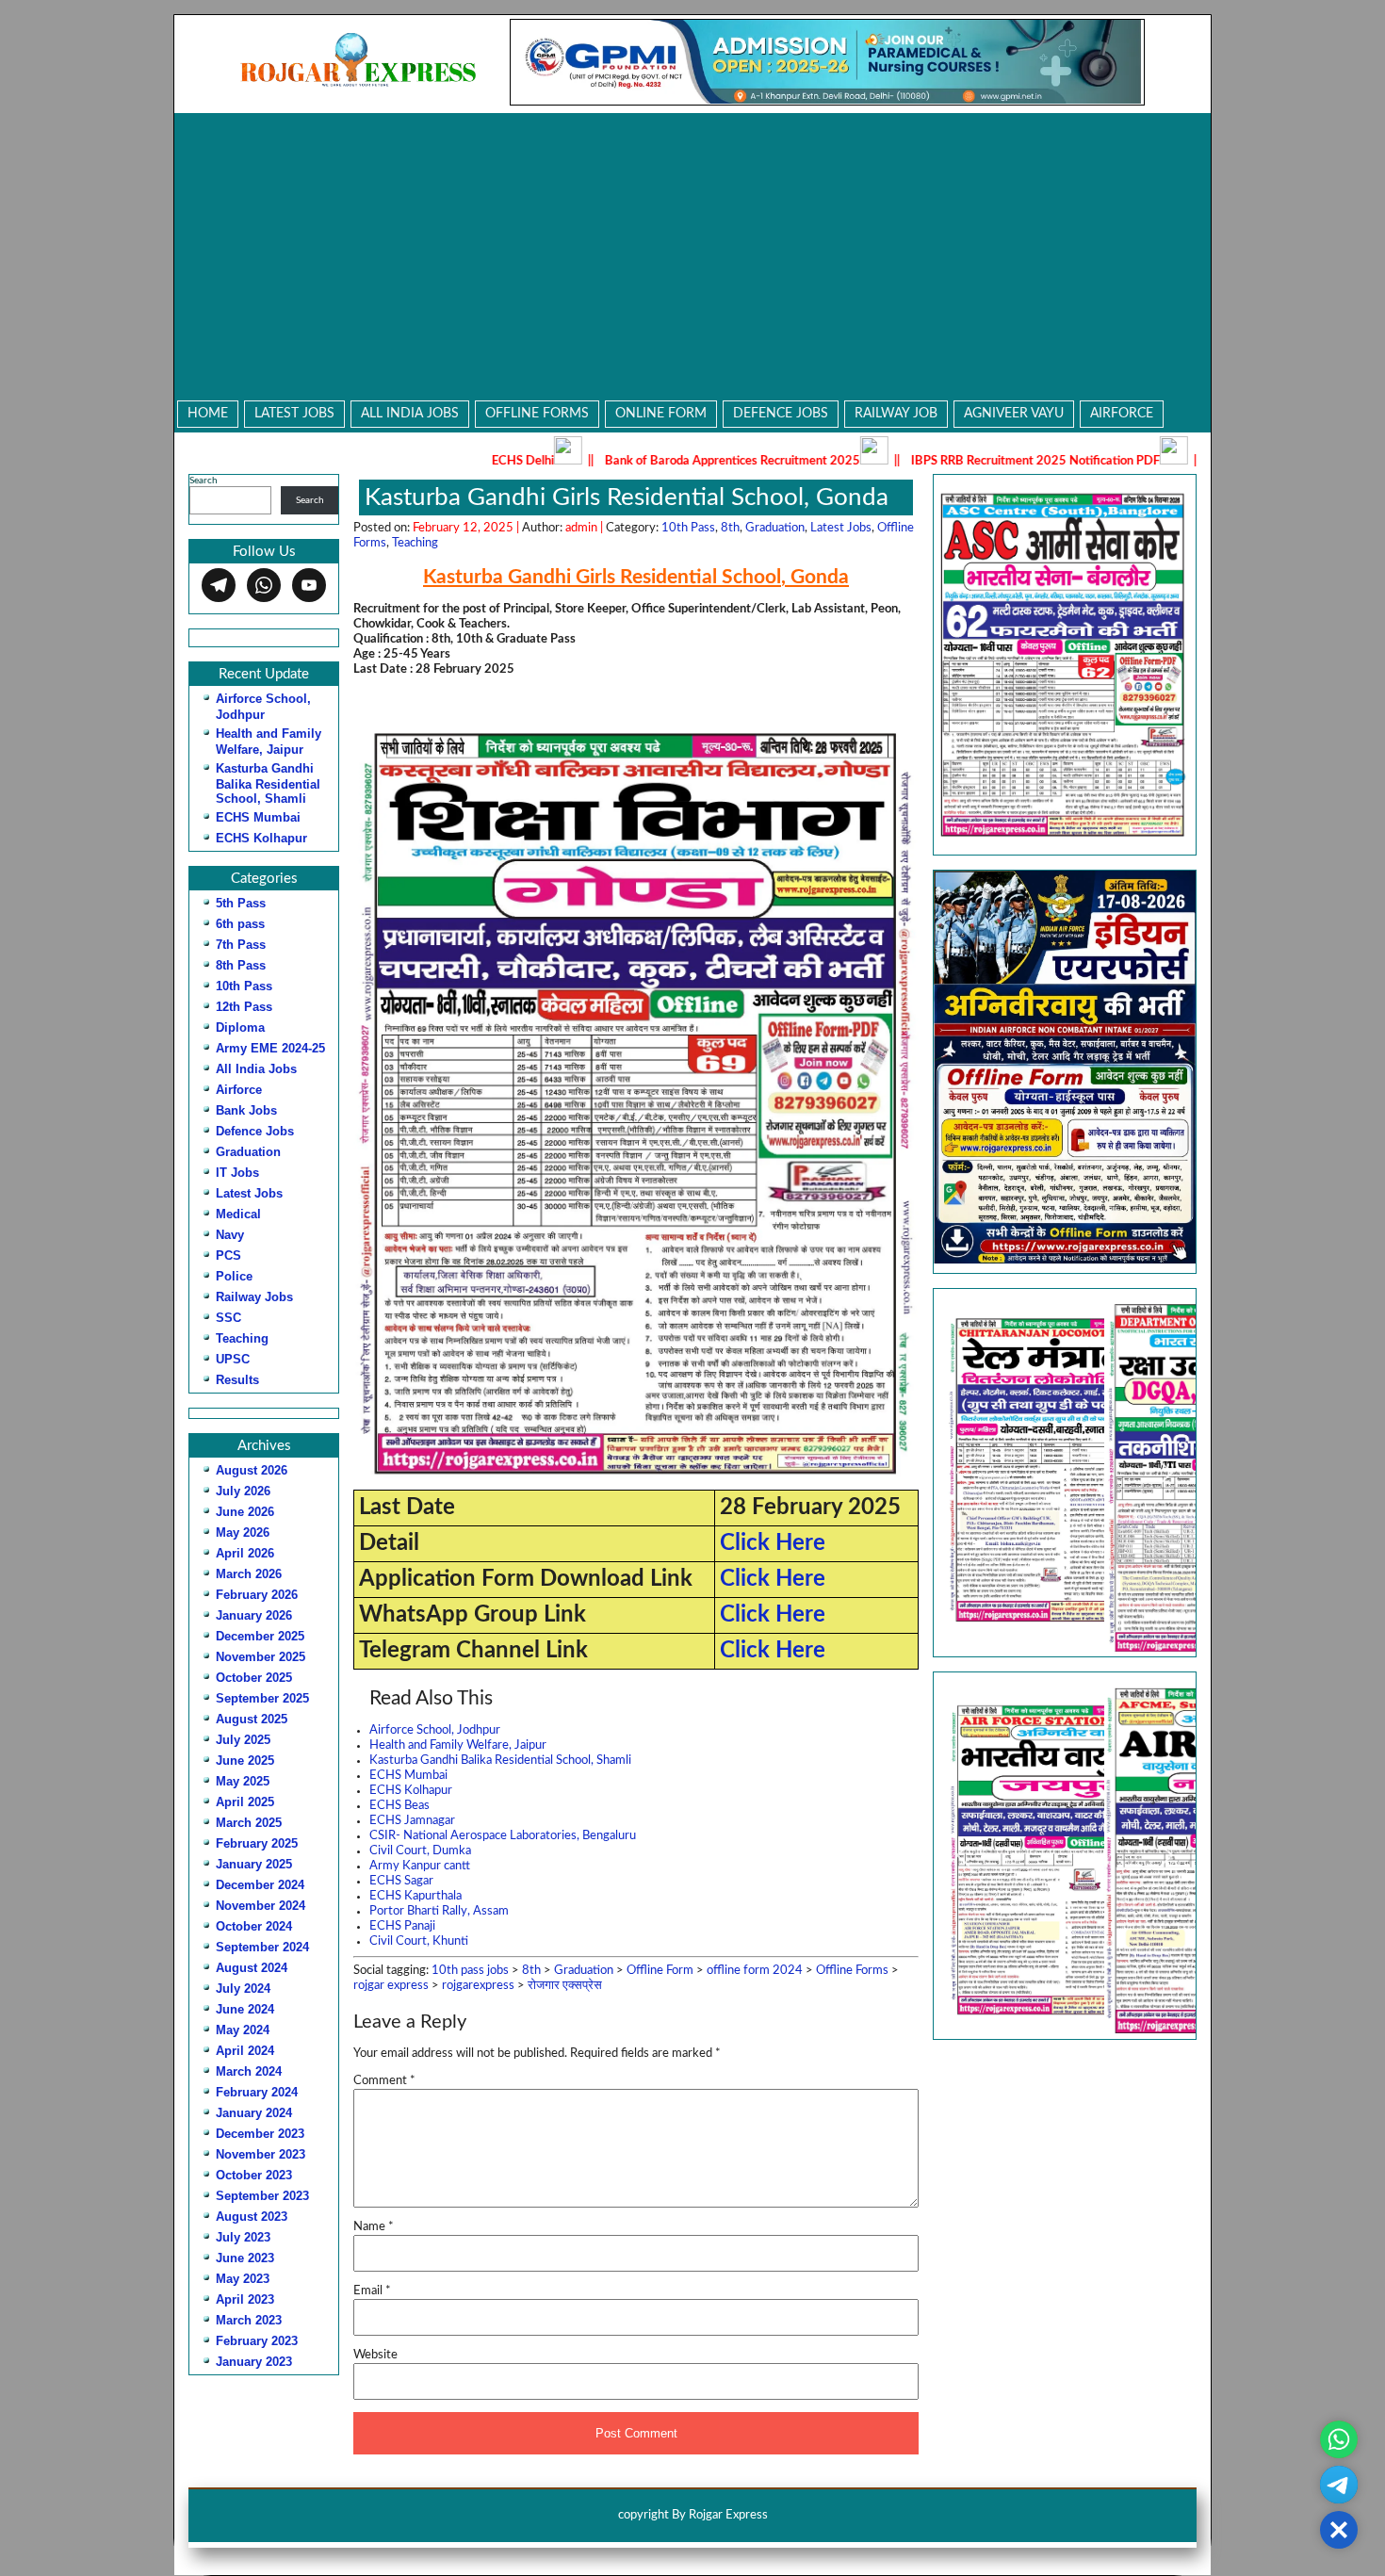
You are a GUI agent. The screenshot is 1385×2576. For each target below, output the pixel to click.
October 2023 (254, 2175)
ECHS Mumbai (258, 817)
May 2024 (243, 2030)
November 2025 (261, 1657)
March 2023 (249, 2320)
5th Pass (241, 903)
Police (234, 1276)
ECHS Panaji (402, 1926)
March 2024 (249, 2071)
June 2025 (245, 1761)
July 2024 (243, 1989)
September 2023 (262, 2196)
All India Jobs (410, 414)
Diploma (240, 1027)
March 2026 (249, 1574)
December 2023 (260, 2134)
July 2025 (243, 1740)
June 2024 (245, 2009)
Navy (230, 1235)
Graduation (248, 1152)
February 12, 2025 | (467, 528)
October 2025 (254, 1678)
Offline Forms (537, 414)
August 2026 (252, 1470)
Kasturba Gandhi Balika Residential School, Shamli (268, 783)
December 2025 (260, 1636)
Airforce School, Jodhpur (435, 1730)
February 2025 (257, 1843)
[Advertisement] (692, 254)
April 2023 (245, 2299)
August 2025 (252, 1719)
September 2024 (262, 1947)
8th (730, 528)
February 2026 (257, 1595)
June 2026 (245, 1512)
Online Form (661, 414)
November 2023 (261, 2154)
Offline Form (660, 1971)
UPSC (233, 1359)
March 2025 (249, 1823)
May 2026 (243, 1533)
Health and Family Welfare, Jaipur (458, 1745)
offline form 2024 (755, 1971)
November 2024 (261, 1906)
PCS (228, 1255)
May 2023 (243, 2279)
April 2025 (245, 1802)
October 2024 (254, 1926)
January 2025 (254, 1864)
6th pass (240, 924)
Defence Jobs (781, 414)
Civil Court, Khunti (419, 1941)
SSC (228, 1318)
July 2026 (243, 1491)
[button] (1065, 1472)
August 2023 (252, 2217)
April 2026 (245, 1553)
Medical (238, 1214)
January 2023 (254, 2362)
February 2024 (257, 2092)
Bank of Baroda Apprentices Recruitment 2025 (603, 461)
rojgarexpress (478, 1986)
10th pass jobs (470, 1971)
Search (204, 481)
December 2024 (260, 1885)
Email (372, 2291)
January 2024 (254, 2113)
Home (208, 414)
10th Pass (244, 986)
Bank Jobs (246, 1110)
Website (375, 2355)
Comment (384, 2081)
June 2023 (245, 2258)
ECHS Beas (399, 1806)
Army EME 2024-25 (270, 1048)
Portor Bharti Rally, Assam (439, 1911)
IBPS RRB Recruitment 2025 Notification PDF (905, 461)
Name (374, 2227)
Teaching (242, 1338)
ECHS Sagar (401, 1881)
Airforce (1122, 414)
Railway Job (896, 414)
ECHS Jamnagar (412, 1821)
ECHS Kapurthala (415, 1896)
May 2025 (243, 1781)
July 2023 (243, 2237)
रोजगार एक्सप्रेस (565, 1986)
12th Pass (244, 1007)
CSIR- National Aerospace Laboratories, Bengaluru (503, 1836)
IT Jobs (237, 1173)
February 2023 (257, 2341)
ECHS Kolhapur (261, 838)
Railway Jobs (254, 1297)
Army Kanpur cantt (420, 1866)
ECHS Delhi (393, 461)
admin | (586, 528)
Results (237, 1380)
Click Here (773, 1543)
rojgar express (391, 1986)
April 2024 (245, 2051)
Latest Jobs (294, 414)
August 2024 (252, 1968)
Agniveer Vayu (1014, 414)
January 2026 (254, 1615)
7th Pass (241, 945)
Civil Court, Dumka (420, 1851)
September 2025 (262, 1698)
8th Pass (241, 965)
